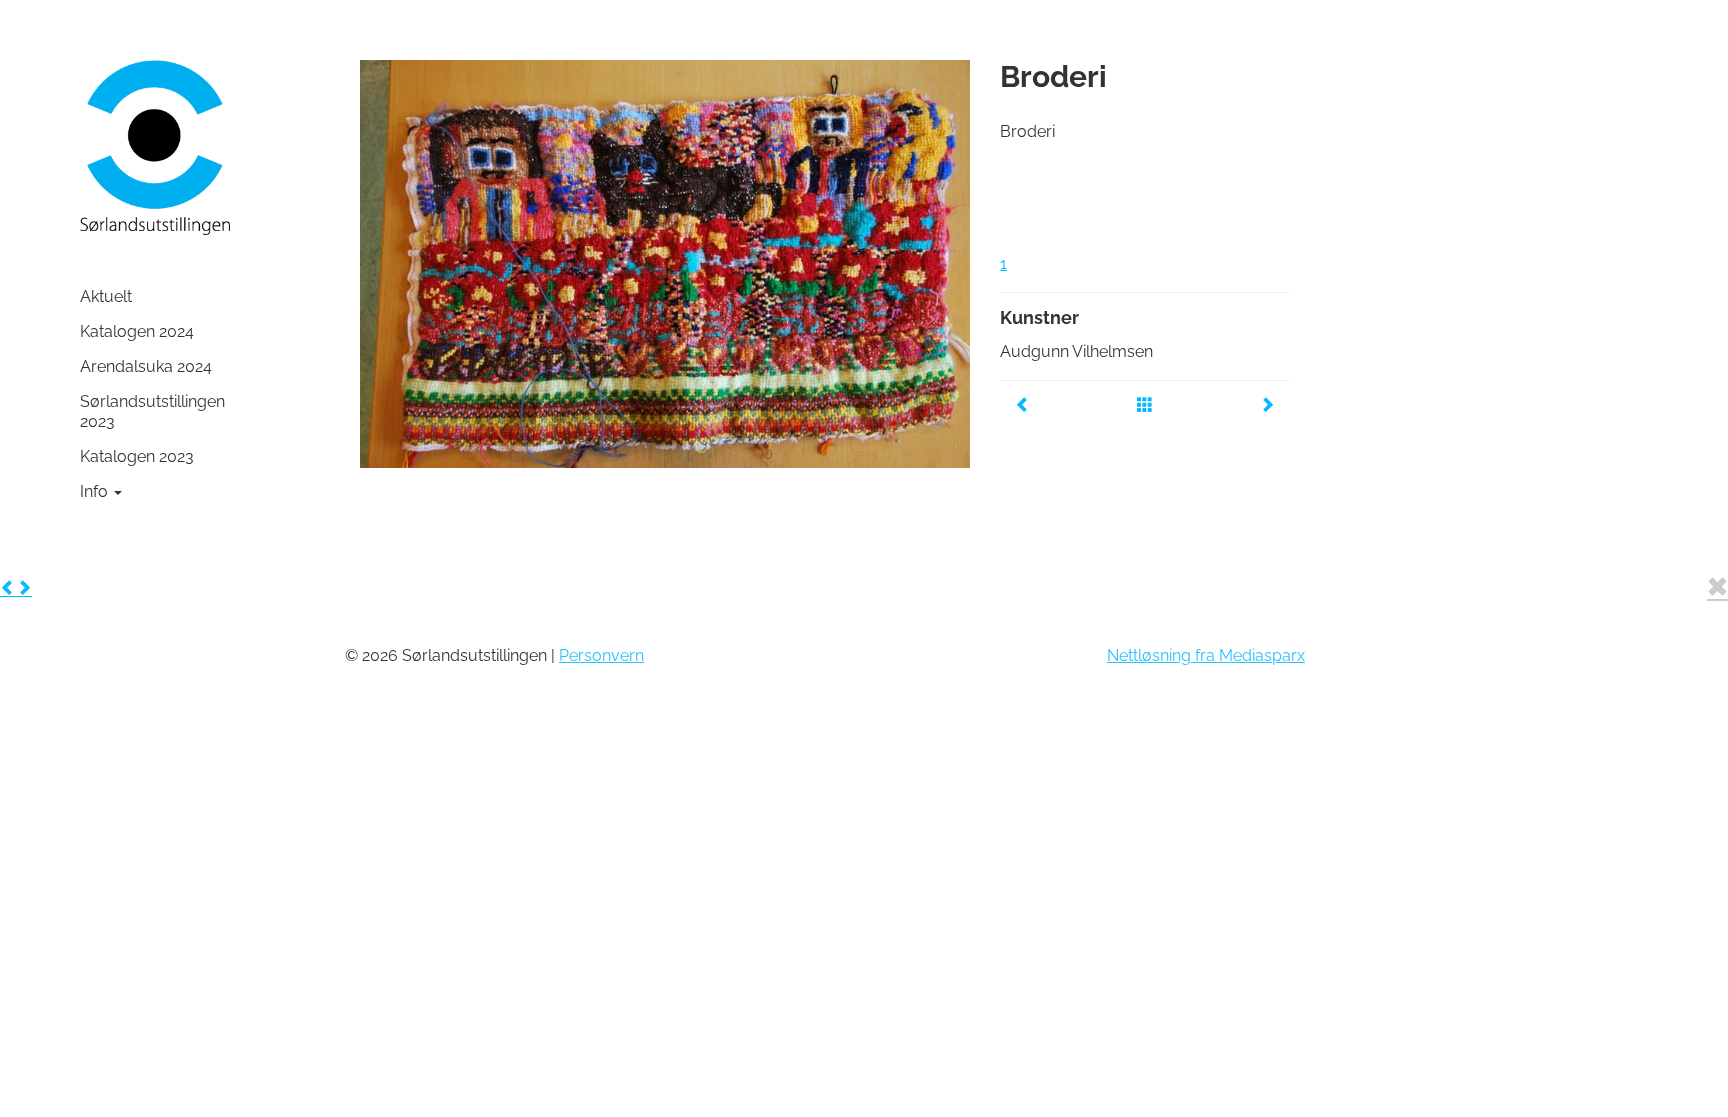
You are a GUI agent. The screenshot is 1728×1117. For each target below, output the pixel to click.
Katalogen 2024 (137, 331)
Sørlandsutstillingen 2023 (152, 411)
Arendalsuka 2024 (146, 366)
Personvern (601, 655)
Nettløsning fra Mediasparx (1206, 655)
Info (96, 491)
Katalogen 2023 (137, 456)
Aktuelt (106, 296)
